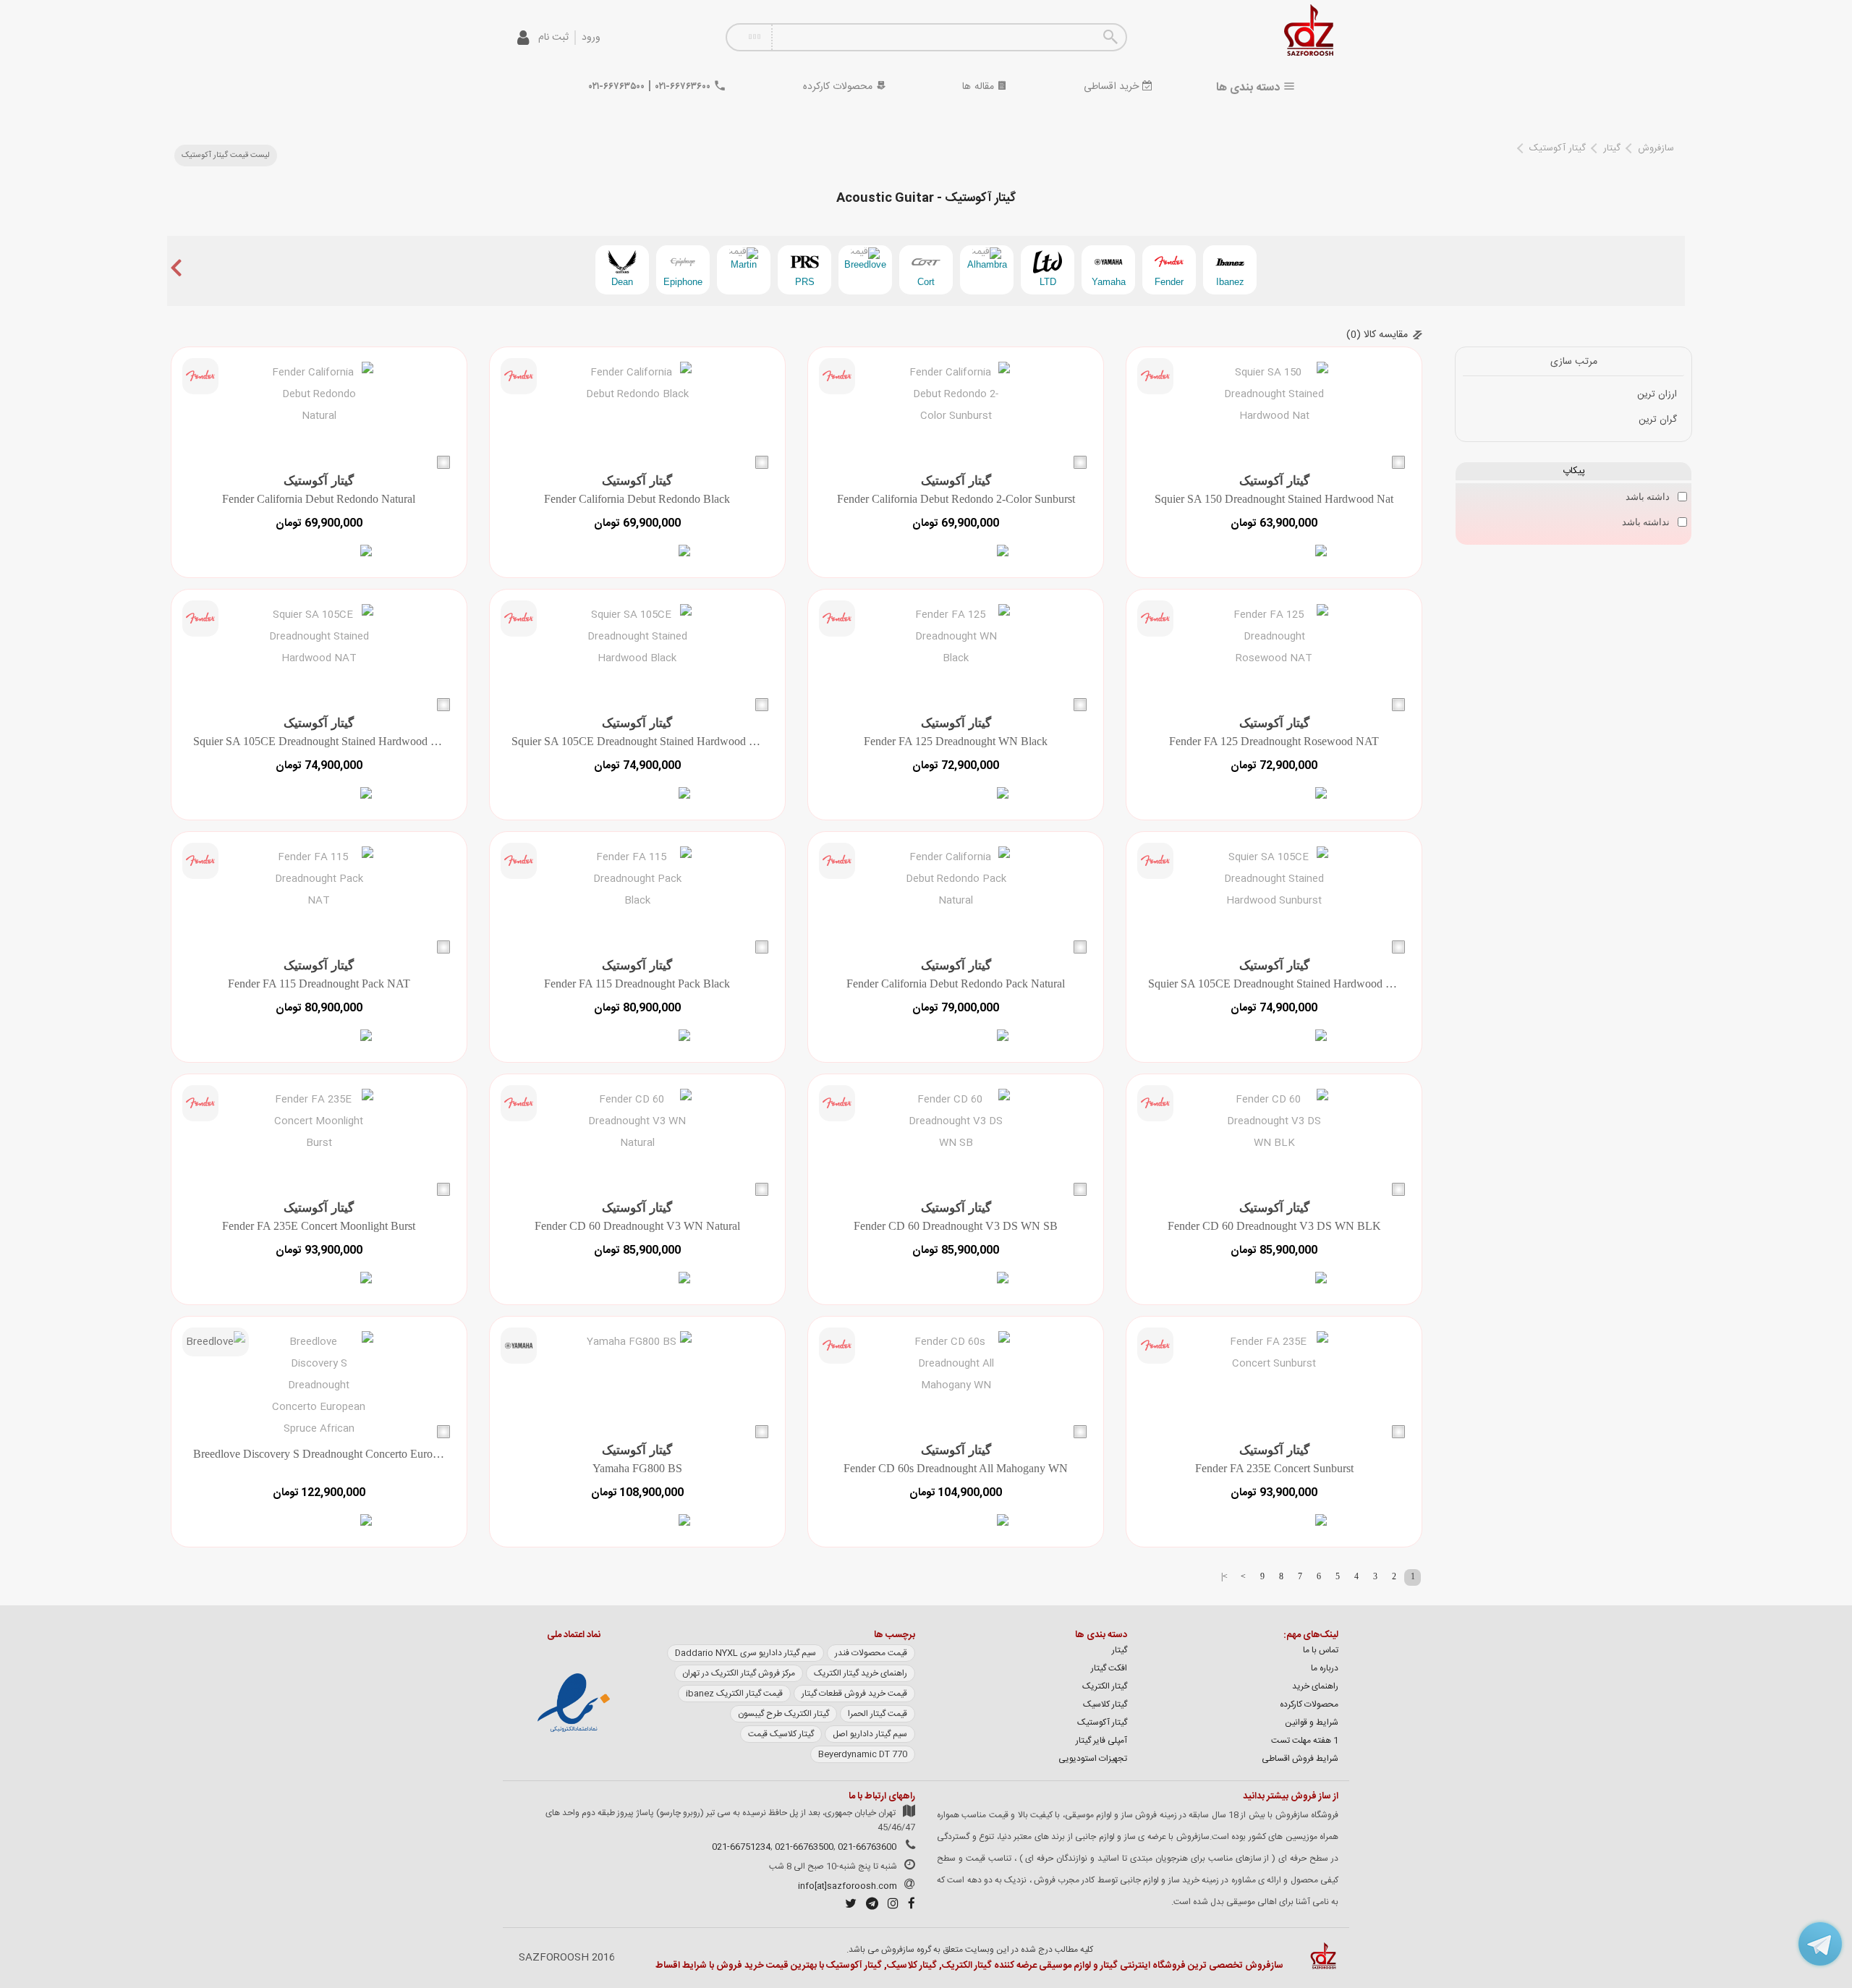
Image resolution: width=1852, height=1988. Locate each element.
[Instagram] (889, 1906)
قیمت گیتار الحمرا (878, 1714)
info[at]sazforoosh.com (848, 1886)
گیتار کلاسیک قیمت (781, 1734)
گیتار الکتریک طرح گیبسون (783, 1714)
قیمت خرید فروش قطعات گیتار (854, 1694)
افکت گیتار (1109, 1668)
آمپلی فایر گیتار (1101, 1741)
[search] (1110, 37)
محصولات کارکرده (840, 87)
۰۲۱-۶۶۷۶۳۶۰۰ (683, 87)
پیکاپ (1574, 471)
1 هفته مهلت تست (1305, 1741)
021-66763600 (867, 1847)
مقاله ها (980, 87)
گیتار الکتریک (1105, 1686)
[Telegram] (868, 1906)
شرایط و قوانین (1312, 1722)
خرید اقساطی (1113, 87)
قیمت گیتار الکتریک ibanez (734, 1694)
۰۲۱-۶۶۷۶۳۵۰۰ (617, 87)
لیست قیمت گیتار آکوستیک (226, 156)
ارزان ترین (1657, 394)
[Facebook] (908, 1906)
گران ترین (1658, 420)
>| (1224, 1576)
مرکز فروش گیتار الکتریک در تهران (739, 1673)
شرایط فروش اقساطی (1300, 1759)
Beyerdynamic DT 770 (863, 1754)
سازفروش (1656, 148)
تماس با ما (1321, 1650)
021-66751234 (741, 1847)
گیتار (1612, 148)
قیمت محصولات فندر (871, 1653)
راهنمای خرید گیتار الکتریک (861, 1673)
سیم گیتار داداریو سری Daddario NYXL (746, 1653)
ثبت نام (553, 38)
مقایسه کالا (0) (1377, 335)
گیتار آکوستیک (1558, 148)
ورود (591, 38)
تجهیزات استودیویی (1093, 1759)
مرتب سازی (1574, 362)
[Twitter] (847, 1906)
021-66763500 (804, 1847)
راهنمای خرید (1315, 1686)
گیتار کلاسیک (1105, 1704)
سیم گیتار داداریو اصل (870, 1734)
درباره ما (1325, 1668)
